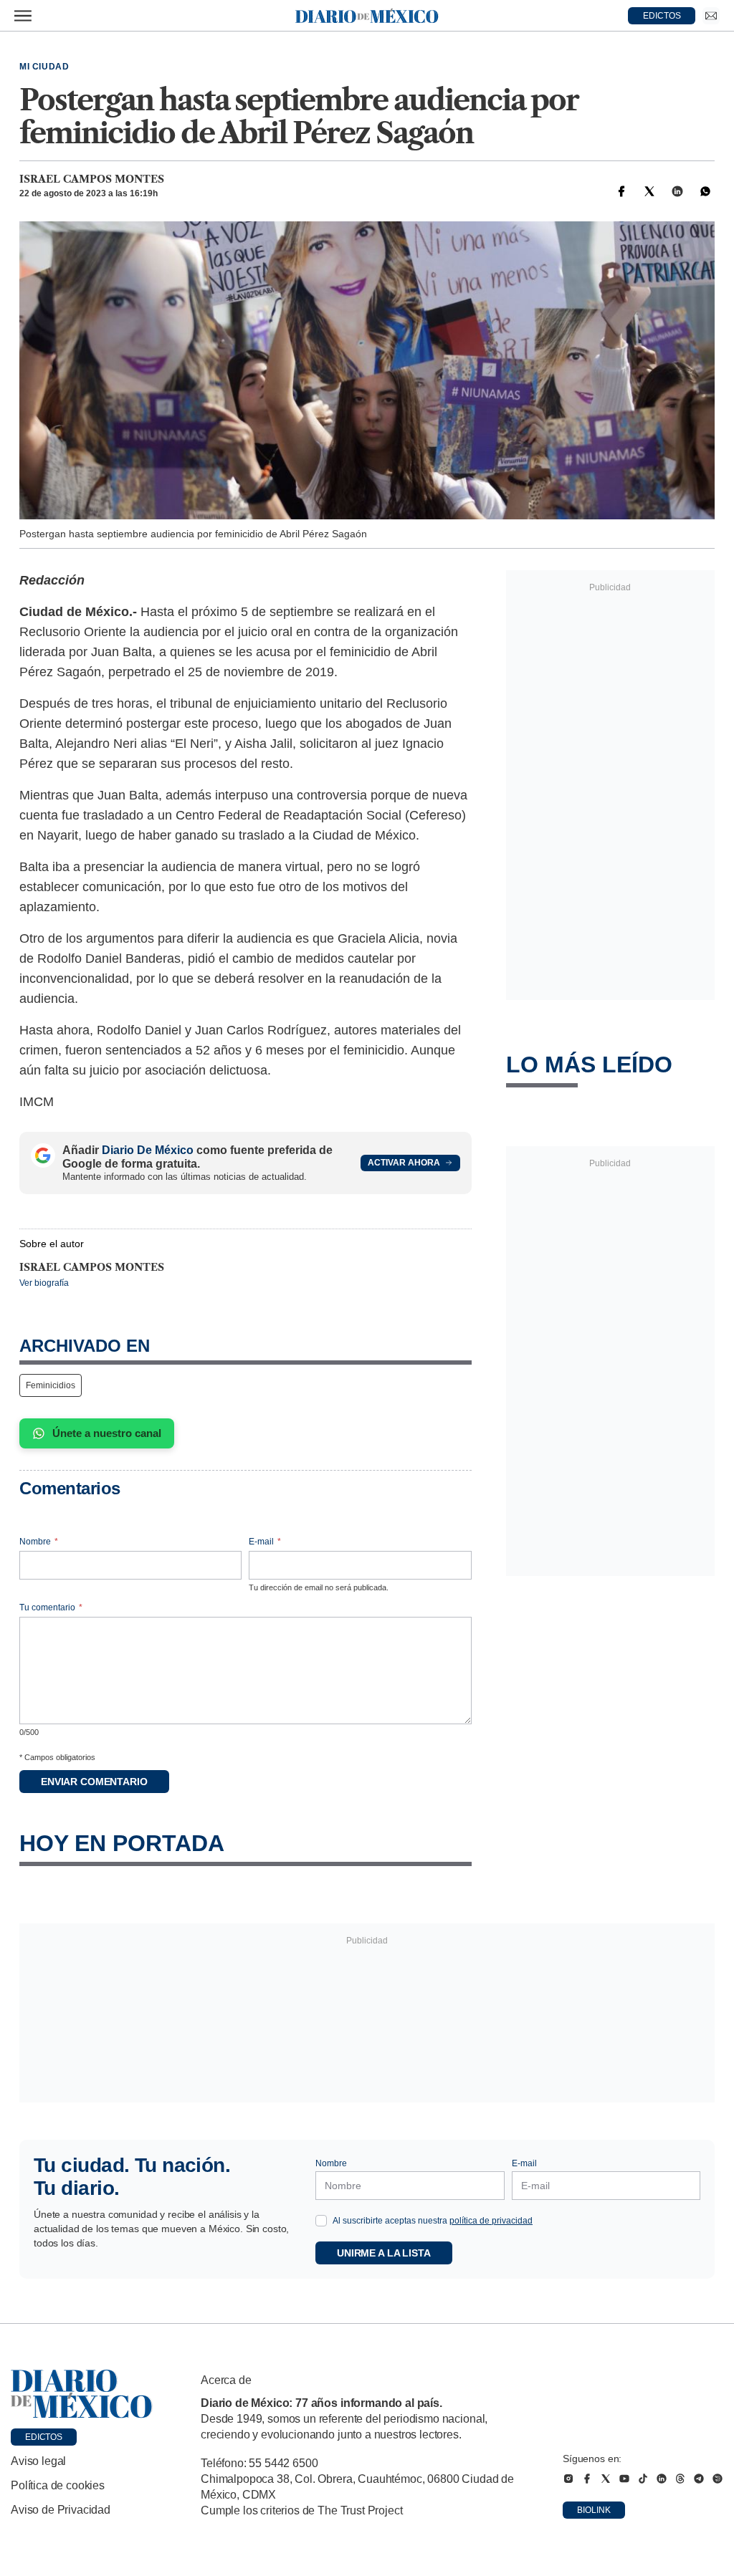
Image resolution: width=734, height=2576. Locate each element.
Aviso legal (38, 2461)
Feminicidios (51, 1385)
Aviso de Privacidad (61, 2510)
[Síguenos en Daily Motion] (718, 2479)
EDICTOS (662, 16)
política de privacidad (491, 2221)
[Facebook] (621, 191)
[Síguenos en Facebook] (587, 2479)
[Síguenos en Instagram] (568, 2479)
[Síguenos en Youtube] (624, 2479)
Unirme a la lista (384, 2253)
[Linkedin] (677, 191)
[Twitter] (649, 191)
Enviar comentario (94, 1782)
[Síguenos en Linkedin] (662, 2479)
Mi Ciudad (44, 67)
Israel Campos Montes (92, 179)
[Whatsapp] (705, 191)
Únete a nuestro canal (107, 1433)
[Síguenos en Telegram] (699, 2479)
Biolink (594, 2510)
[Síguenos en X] (606, 2479)
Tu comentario (51, 1607)
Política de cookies (58, 2485)
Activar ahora (404, 1163)
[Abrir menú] (23, 16)
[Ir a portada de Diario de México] (82, 2394)
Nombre (39, 1542)
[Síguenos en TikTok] (643, 2479)
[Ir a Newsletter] (711, 16)
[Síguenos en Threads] (680, 2479)
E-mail (265, 1542)
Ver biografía (44, 1283)
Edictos (44, 2437)
